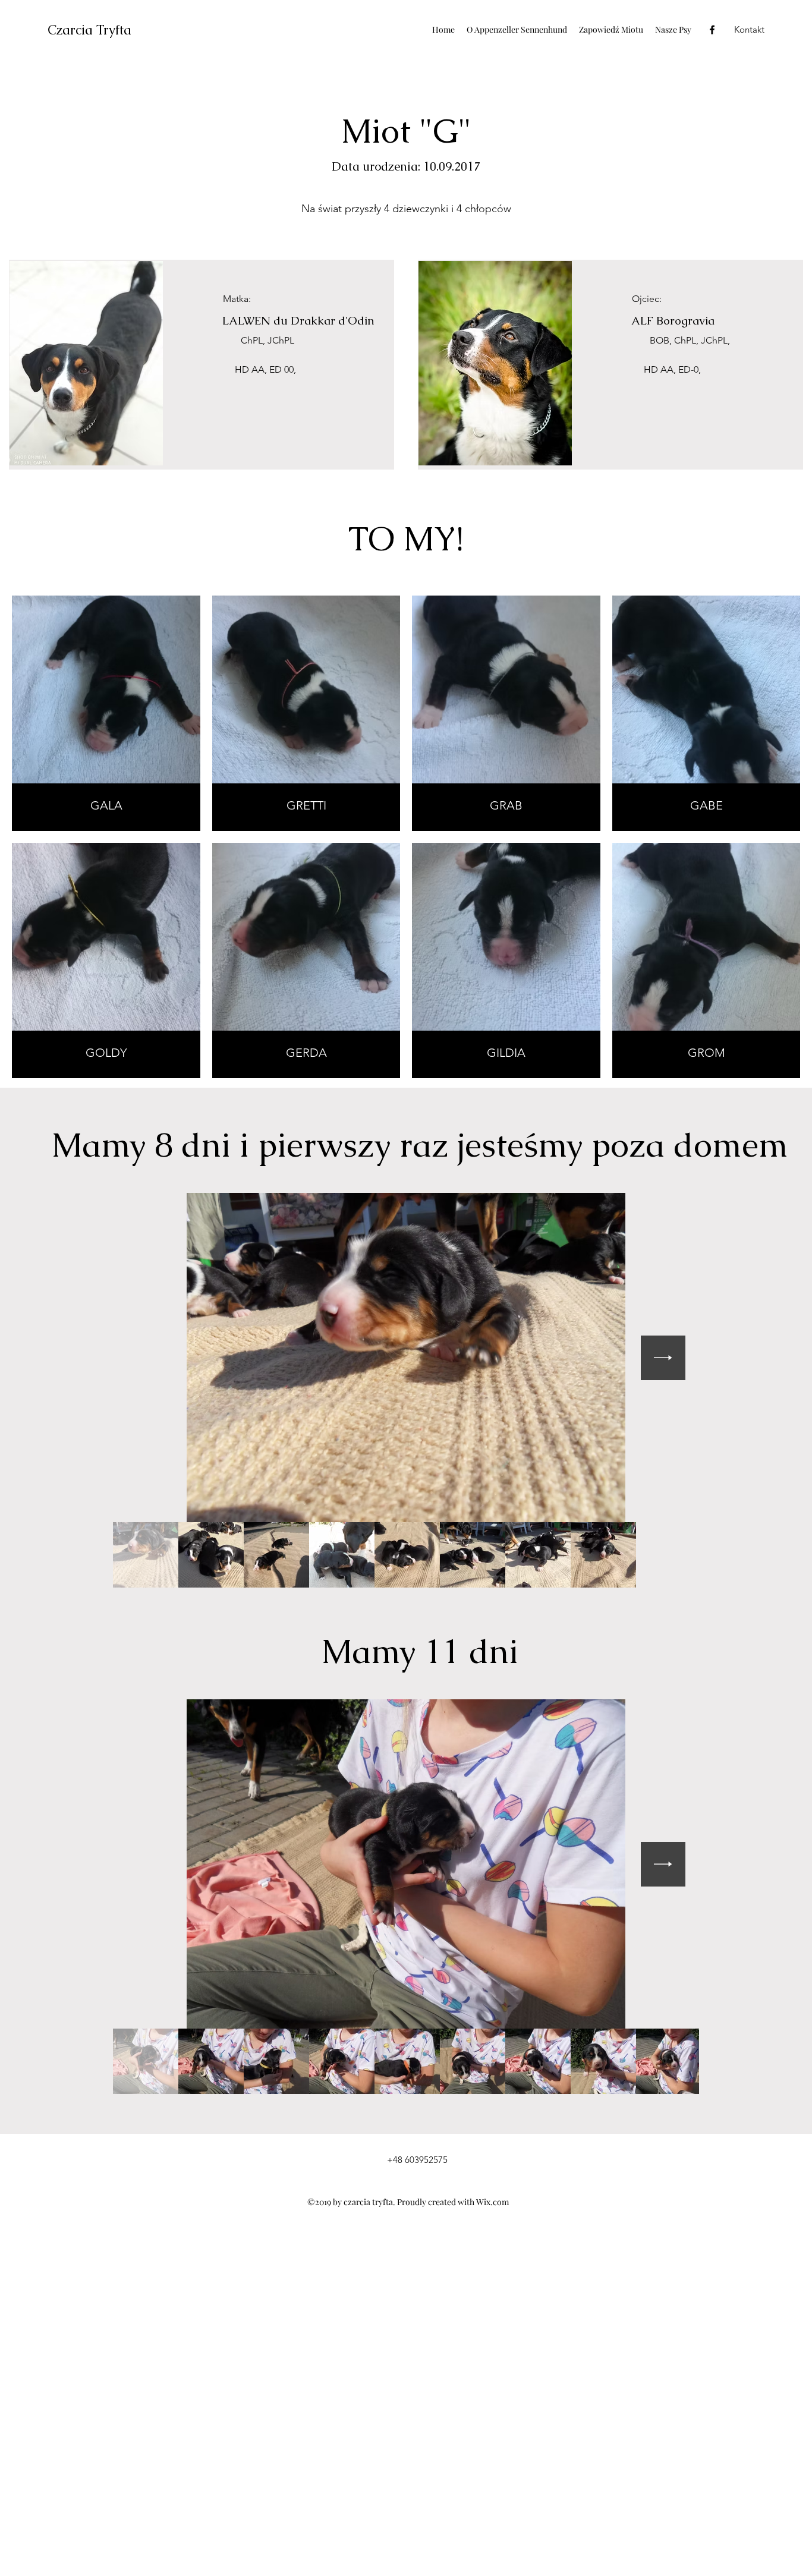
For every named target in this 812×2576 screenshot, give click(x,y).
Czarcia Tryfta (89, 30)
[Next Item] (663, 1358)
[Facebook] (712, 30)
